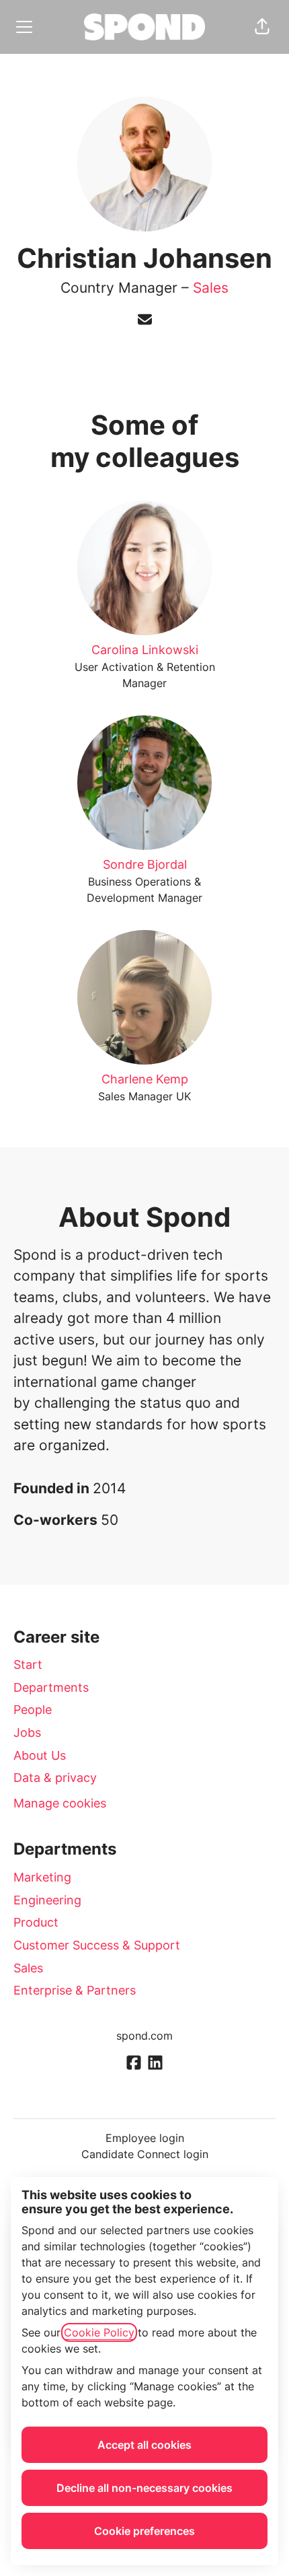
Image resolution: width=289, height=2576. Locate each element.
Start (28, 1665)
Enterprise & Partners (75, 1990)
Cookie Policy (99, 2332)
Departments (51, 1687)
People (33, 1710)
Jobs (27, 1732)
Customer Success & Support (97, 1945)
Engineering (47, 1900)
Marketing (42, 1877)
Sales (211, 288)
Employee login (145, 2138)
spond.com (144, 2036)
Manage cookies (60, 1803)
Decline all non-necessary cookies (144, 2488)
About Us (40, 1755)
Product (36, 1922)
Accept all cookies (144, 2445)
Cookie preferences (144, 2531)
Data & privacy (55, 1778)
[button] (262, 27)
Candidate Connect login (145, 2154)
